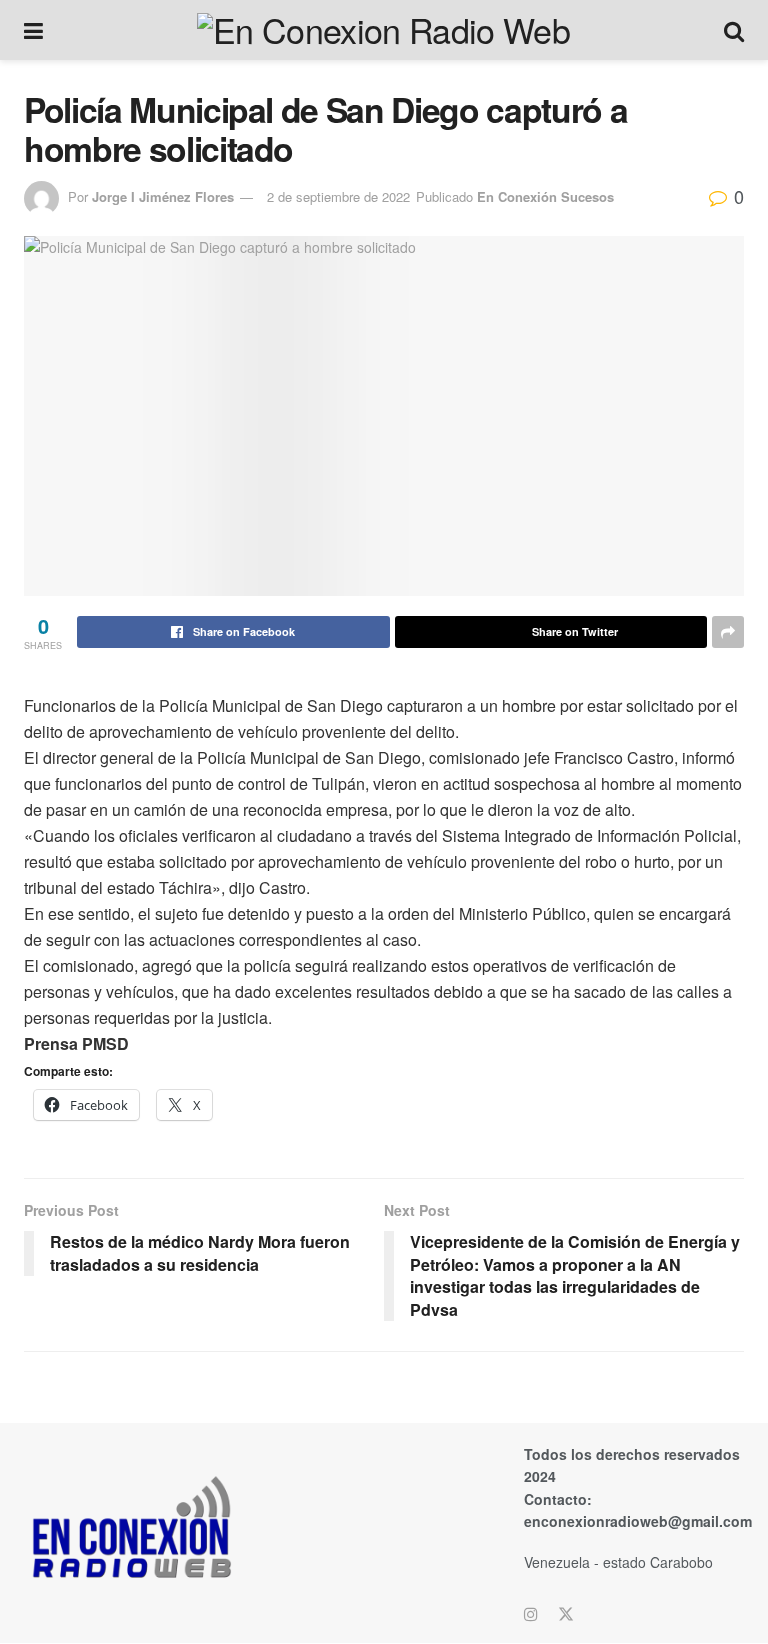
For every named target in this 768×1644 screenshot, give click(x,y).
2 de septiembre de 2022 (338, 196)
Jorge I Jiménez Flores (163, 196)
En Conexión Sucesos (545, 196)
